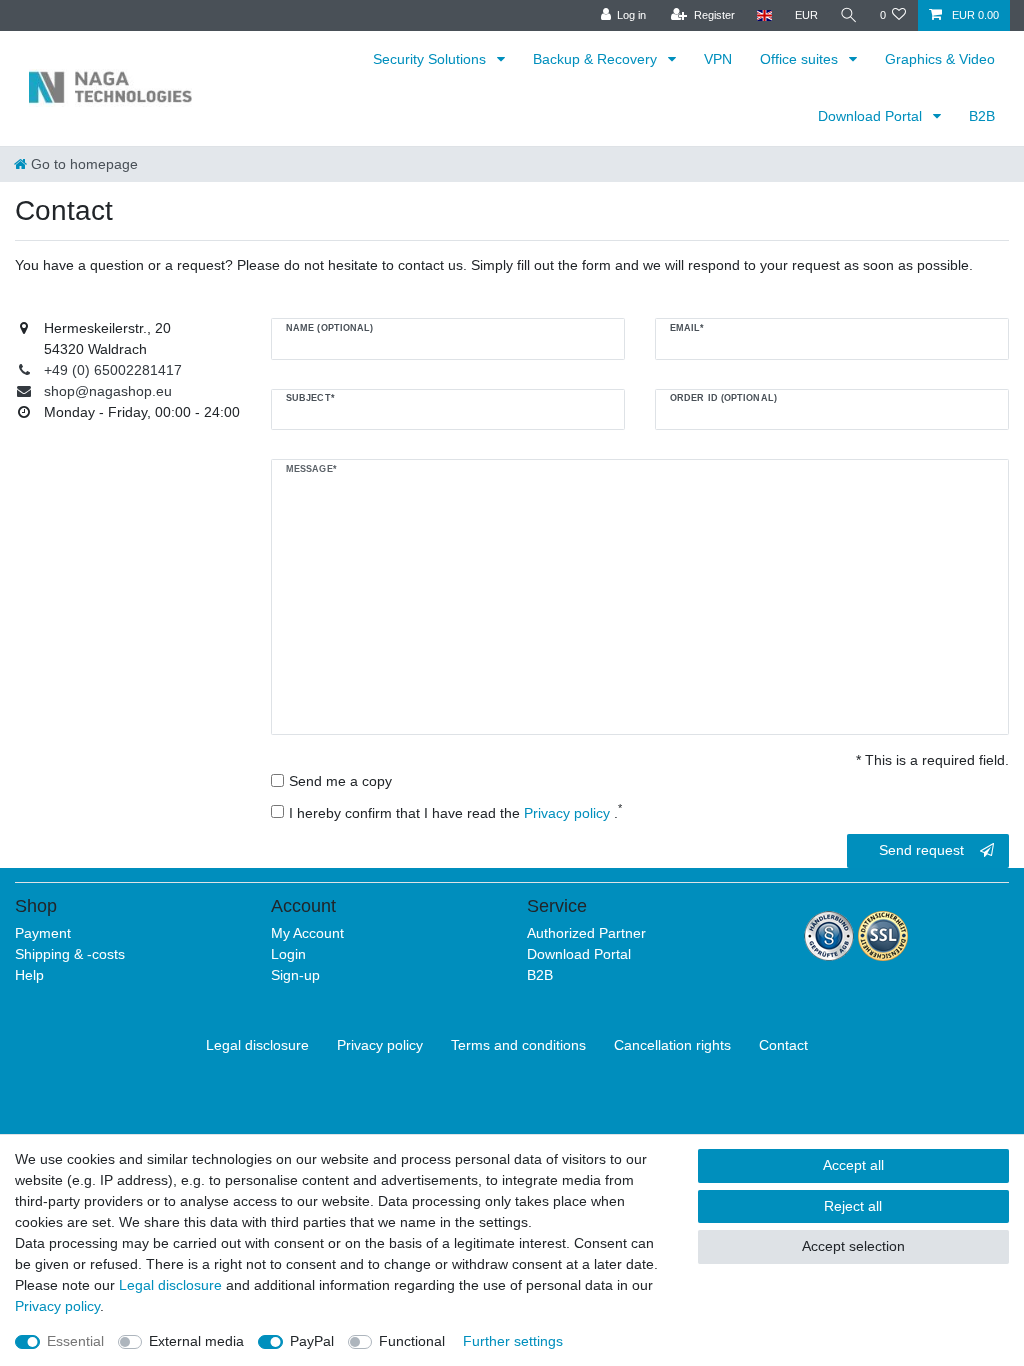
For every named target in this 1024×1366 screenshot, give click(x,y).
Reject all (853, 1206)
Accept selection (853, 1246)
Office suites (801, 59)
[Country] (764, 15)
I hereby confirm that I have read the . (455, 812)
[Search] (849, 15)
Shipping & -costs (70, 954)
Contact (783, 1045)
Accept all (853, 1165)
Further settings (513, 1341)
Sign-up (295, 975)
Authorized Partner (586, 933)
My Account (307, 933)
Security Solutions (431, 59)
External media (196, 1341)
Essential (75, 1341)
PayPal (312, 1341)
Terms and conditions (518, 1045)
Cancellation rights (672, 1045)
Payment (43, 933)
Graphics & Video (940, 59)
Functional (412, 1341)
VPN (718, 59)
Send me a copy (340, 781)
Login (288, 954)
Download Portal (872, 116)
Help (29, 975)
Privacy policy (380, 1045)
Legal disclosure (257, 1045)
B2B (982, 116)
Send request (921, 850)
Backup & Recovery (597, 59)
